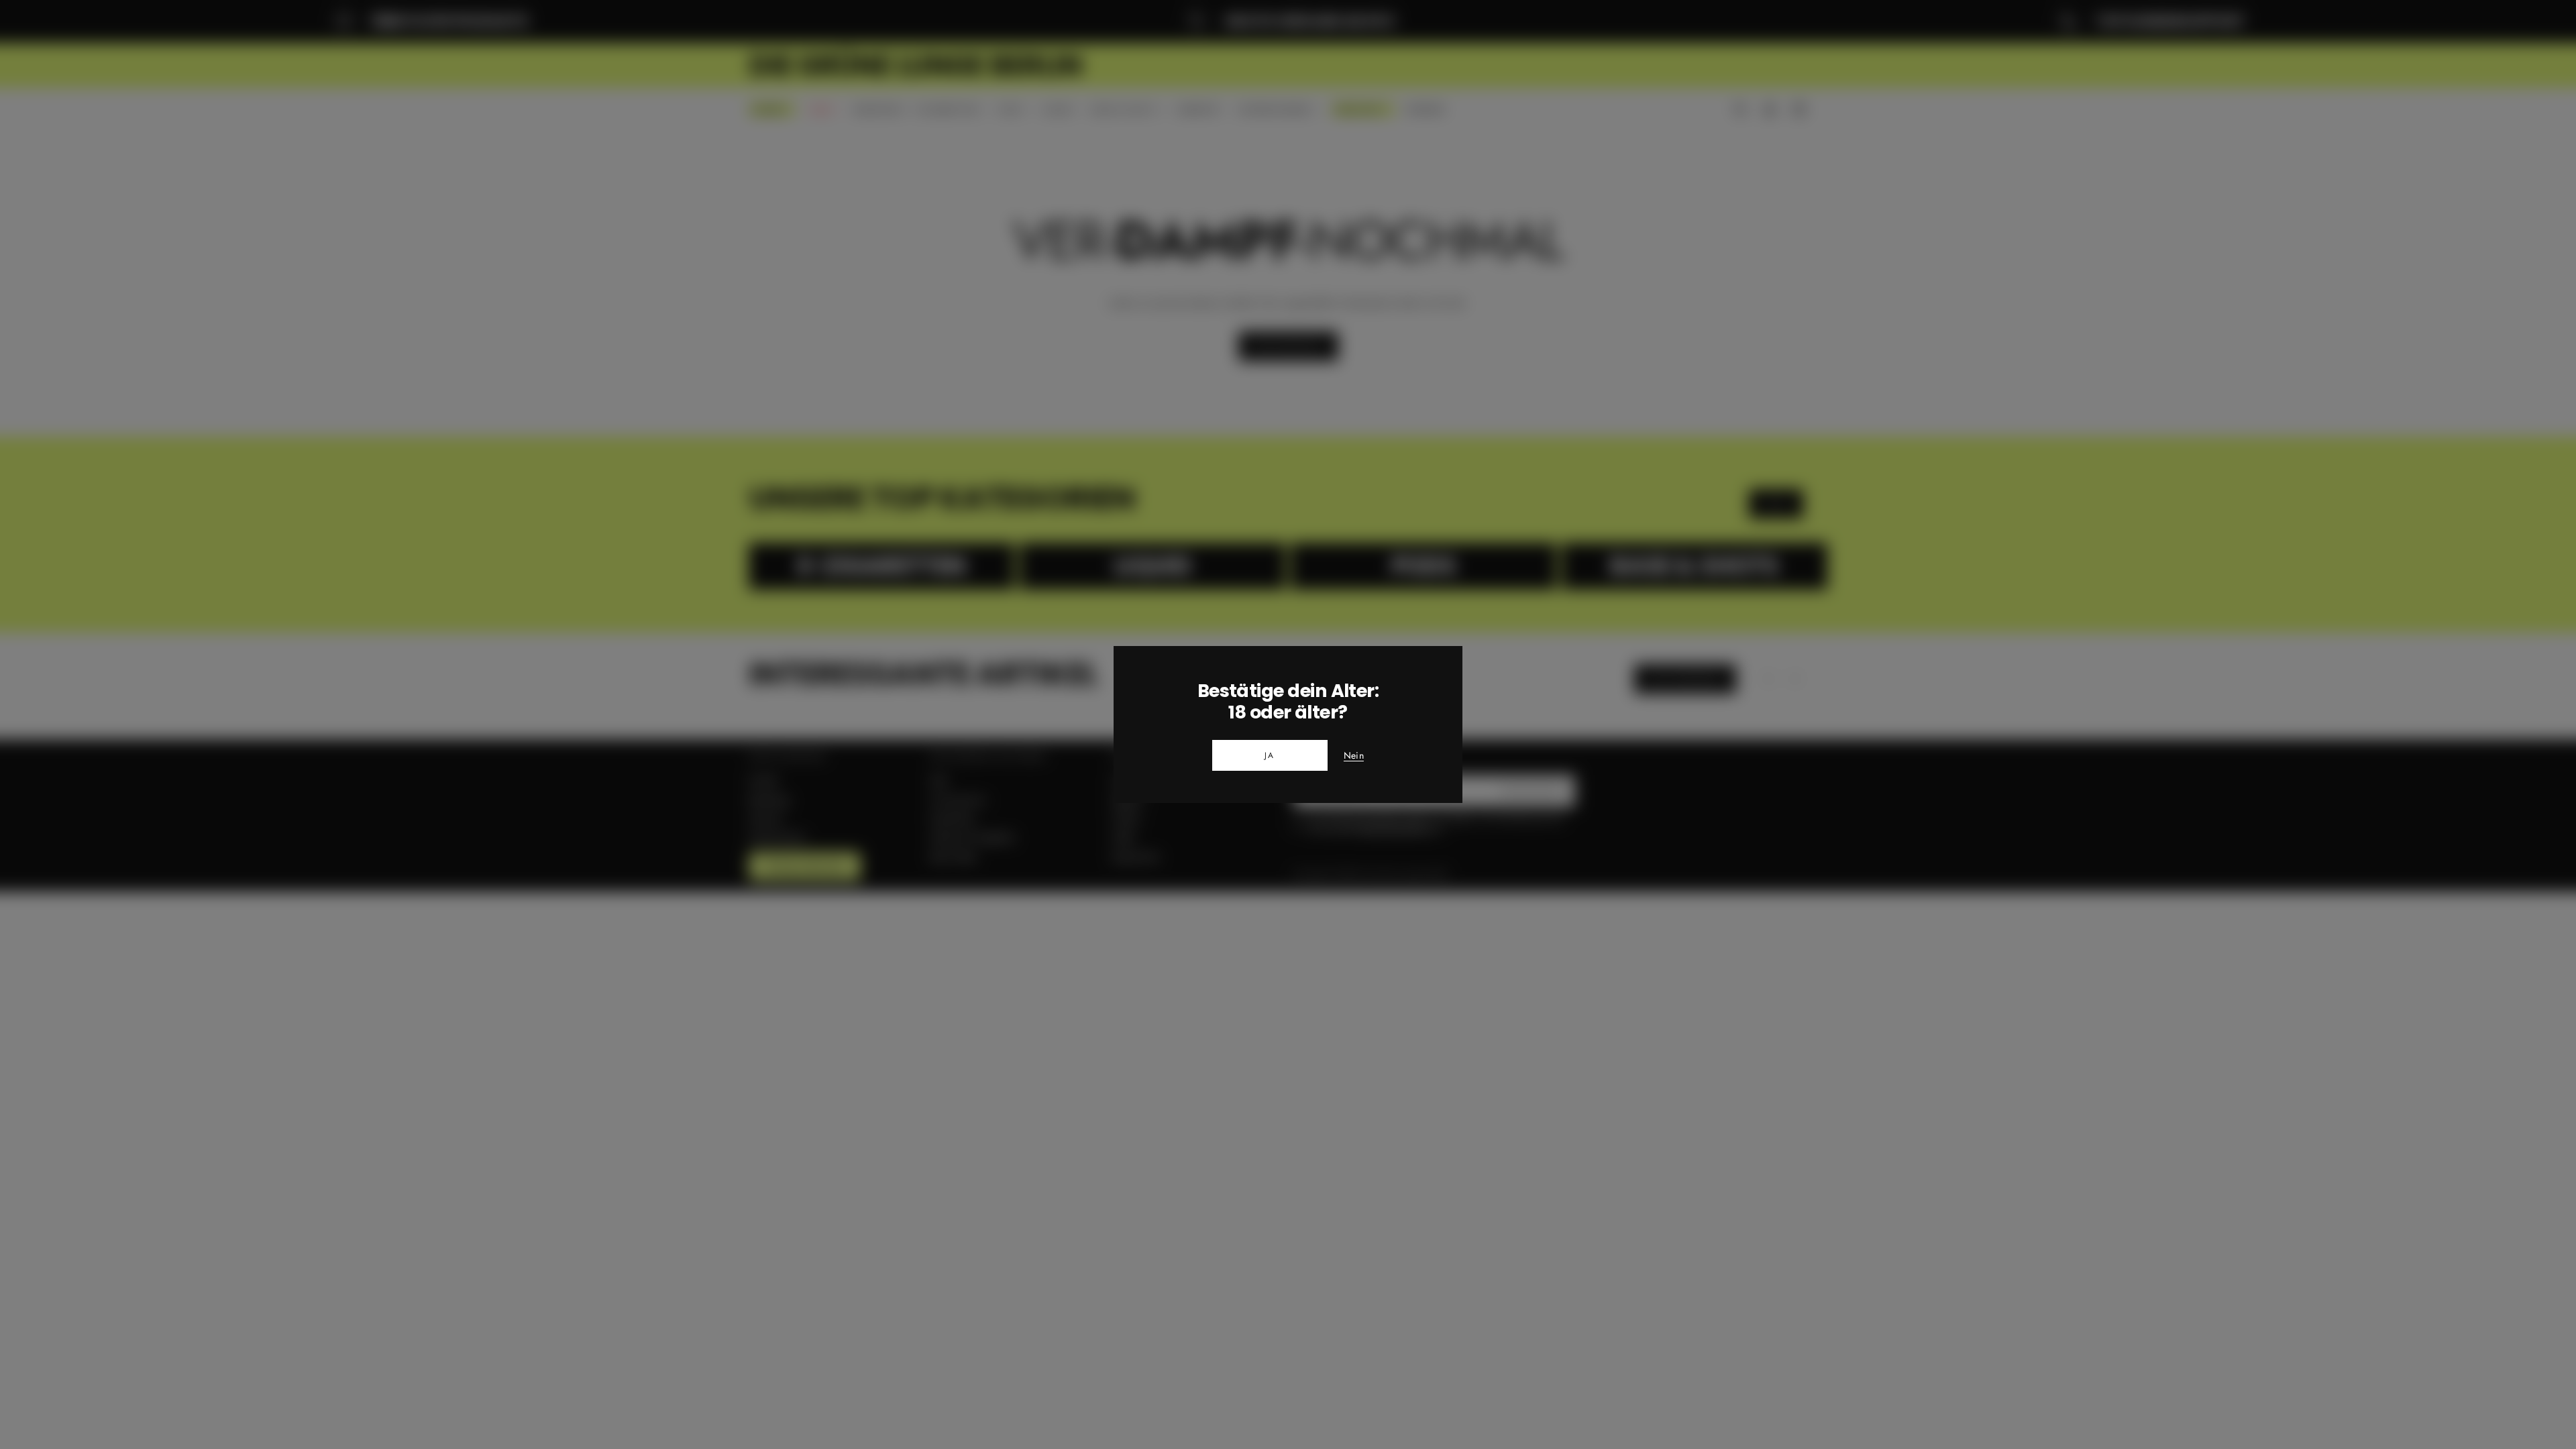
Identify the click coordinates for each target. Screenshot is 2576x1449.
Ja (1270, 755)
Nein (1354, 756)
